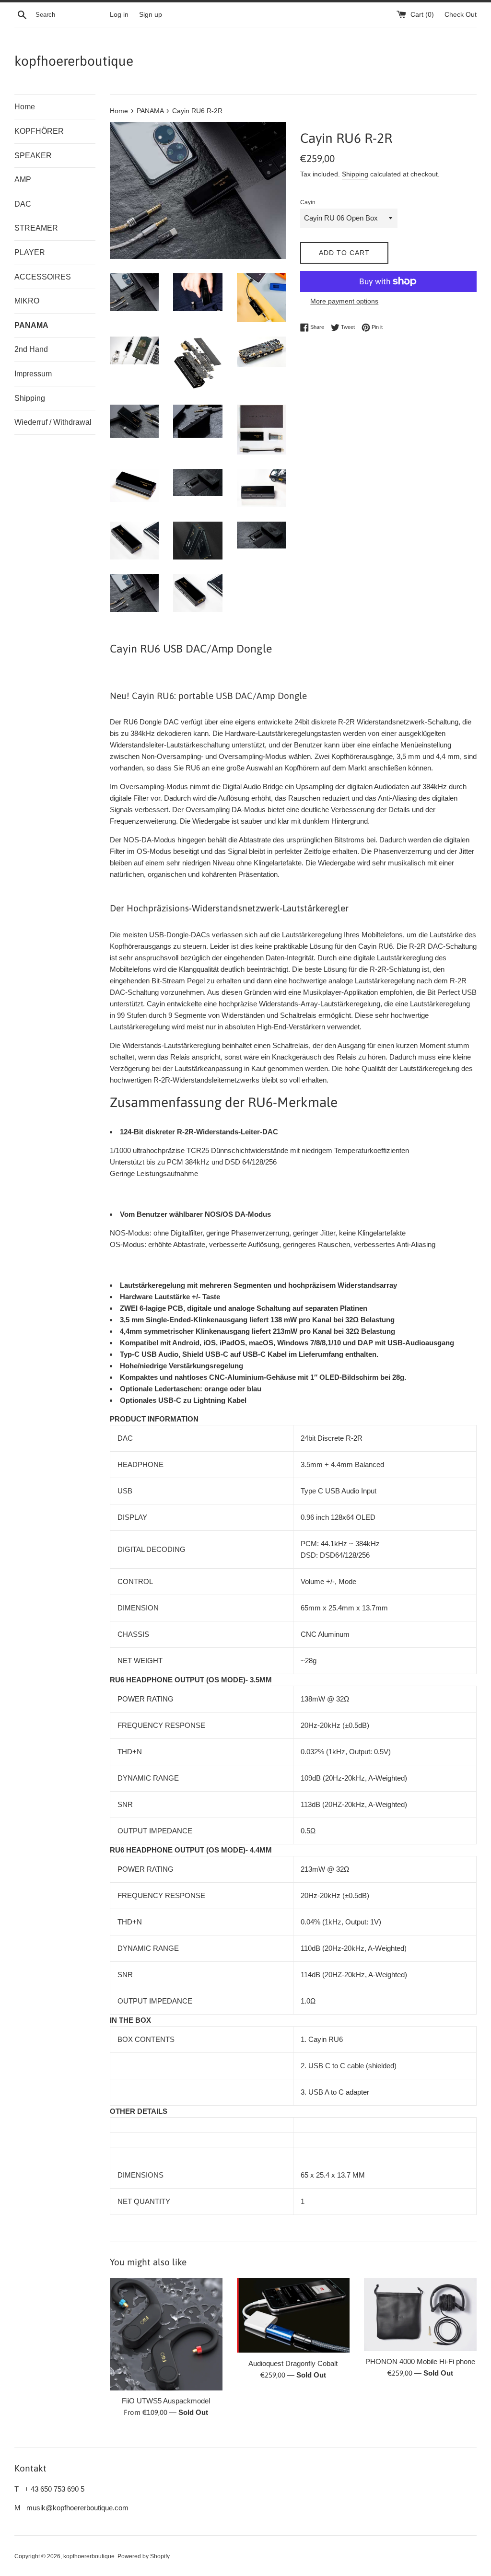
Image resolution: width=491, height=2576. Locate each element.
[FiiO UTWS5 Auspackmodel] (166, 2334)
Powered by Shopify (144, 2556)
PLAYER (30, 252)
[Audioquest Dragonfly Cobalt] (293, 2315)
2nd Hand (31, 349)
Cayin (308, 202)
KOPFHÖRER (39, 131)
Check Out (461, 15)
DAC (23, 204)
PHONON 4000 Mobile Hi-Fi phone (420, 2361)
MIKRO (27, 301)
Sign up (151, 15)
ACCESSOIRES (43, 277)
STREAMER (36, 228)
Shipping (30, 398)
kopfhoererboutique (74, 61)
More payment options (344, 301)
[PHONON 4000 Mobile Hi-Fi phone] (420, 2314)
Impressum (33, 374)
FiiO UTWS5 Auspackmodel (166, 2401)
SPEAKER (33, 156)
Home (25, 107)
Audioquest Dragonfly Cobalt (293, 2363)
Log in (119, 15)
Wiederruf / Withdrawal (53, 422)
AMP (23, 180)
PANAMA (31, 325)
